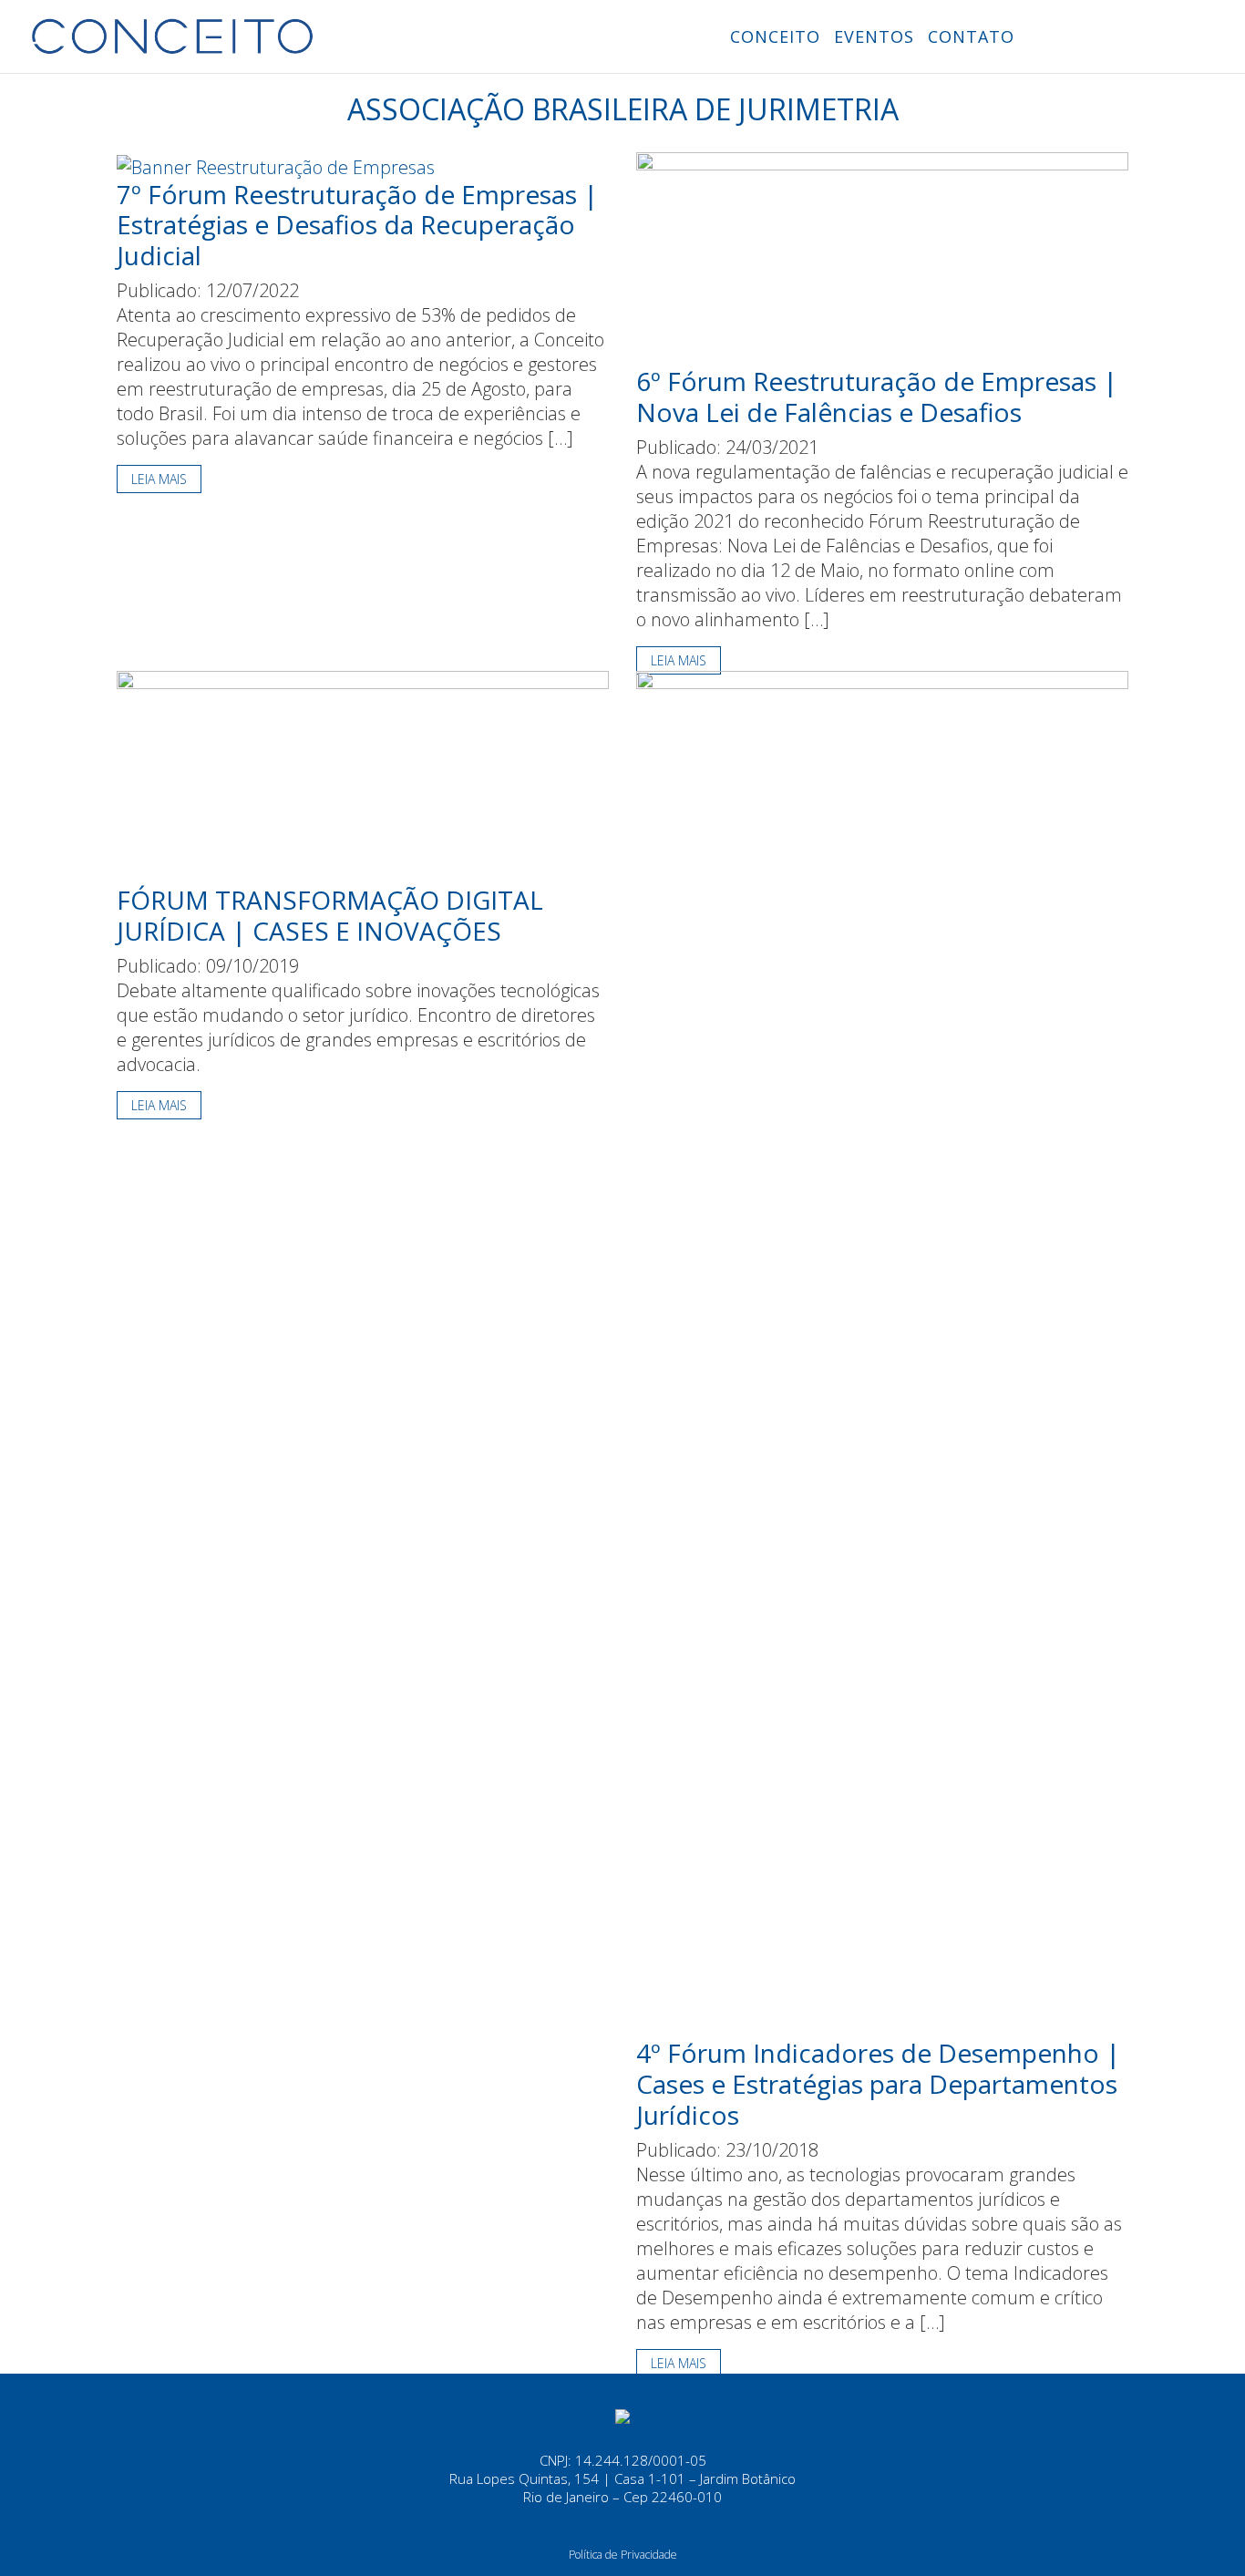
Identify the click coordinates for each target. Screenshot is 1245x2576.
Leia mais (159, 479)
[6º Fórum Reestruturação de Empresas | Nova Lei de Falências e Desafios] (882, 258)
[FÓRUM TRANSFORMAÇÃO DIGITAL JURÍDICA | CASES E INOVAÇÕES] (363, 776)
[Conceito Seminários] (622, 2415)
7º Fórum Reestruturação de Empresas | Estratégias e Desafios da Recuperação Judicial (357, 225)
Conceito (775, 36)
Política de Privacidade (623, 2555)
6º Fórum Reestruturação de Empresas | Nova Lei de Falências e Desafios (877, 397)
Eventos (874, 36)
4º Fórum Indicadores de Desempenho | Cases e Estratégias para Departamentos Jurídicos (878, 2083)
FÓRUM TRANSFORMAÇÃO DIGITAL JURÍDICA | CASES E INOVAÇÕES (330, 915)
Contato (971, 36)
